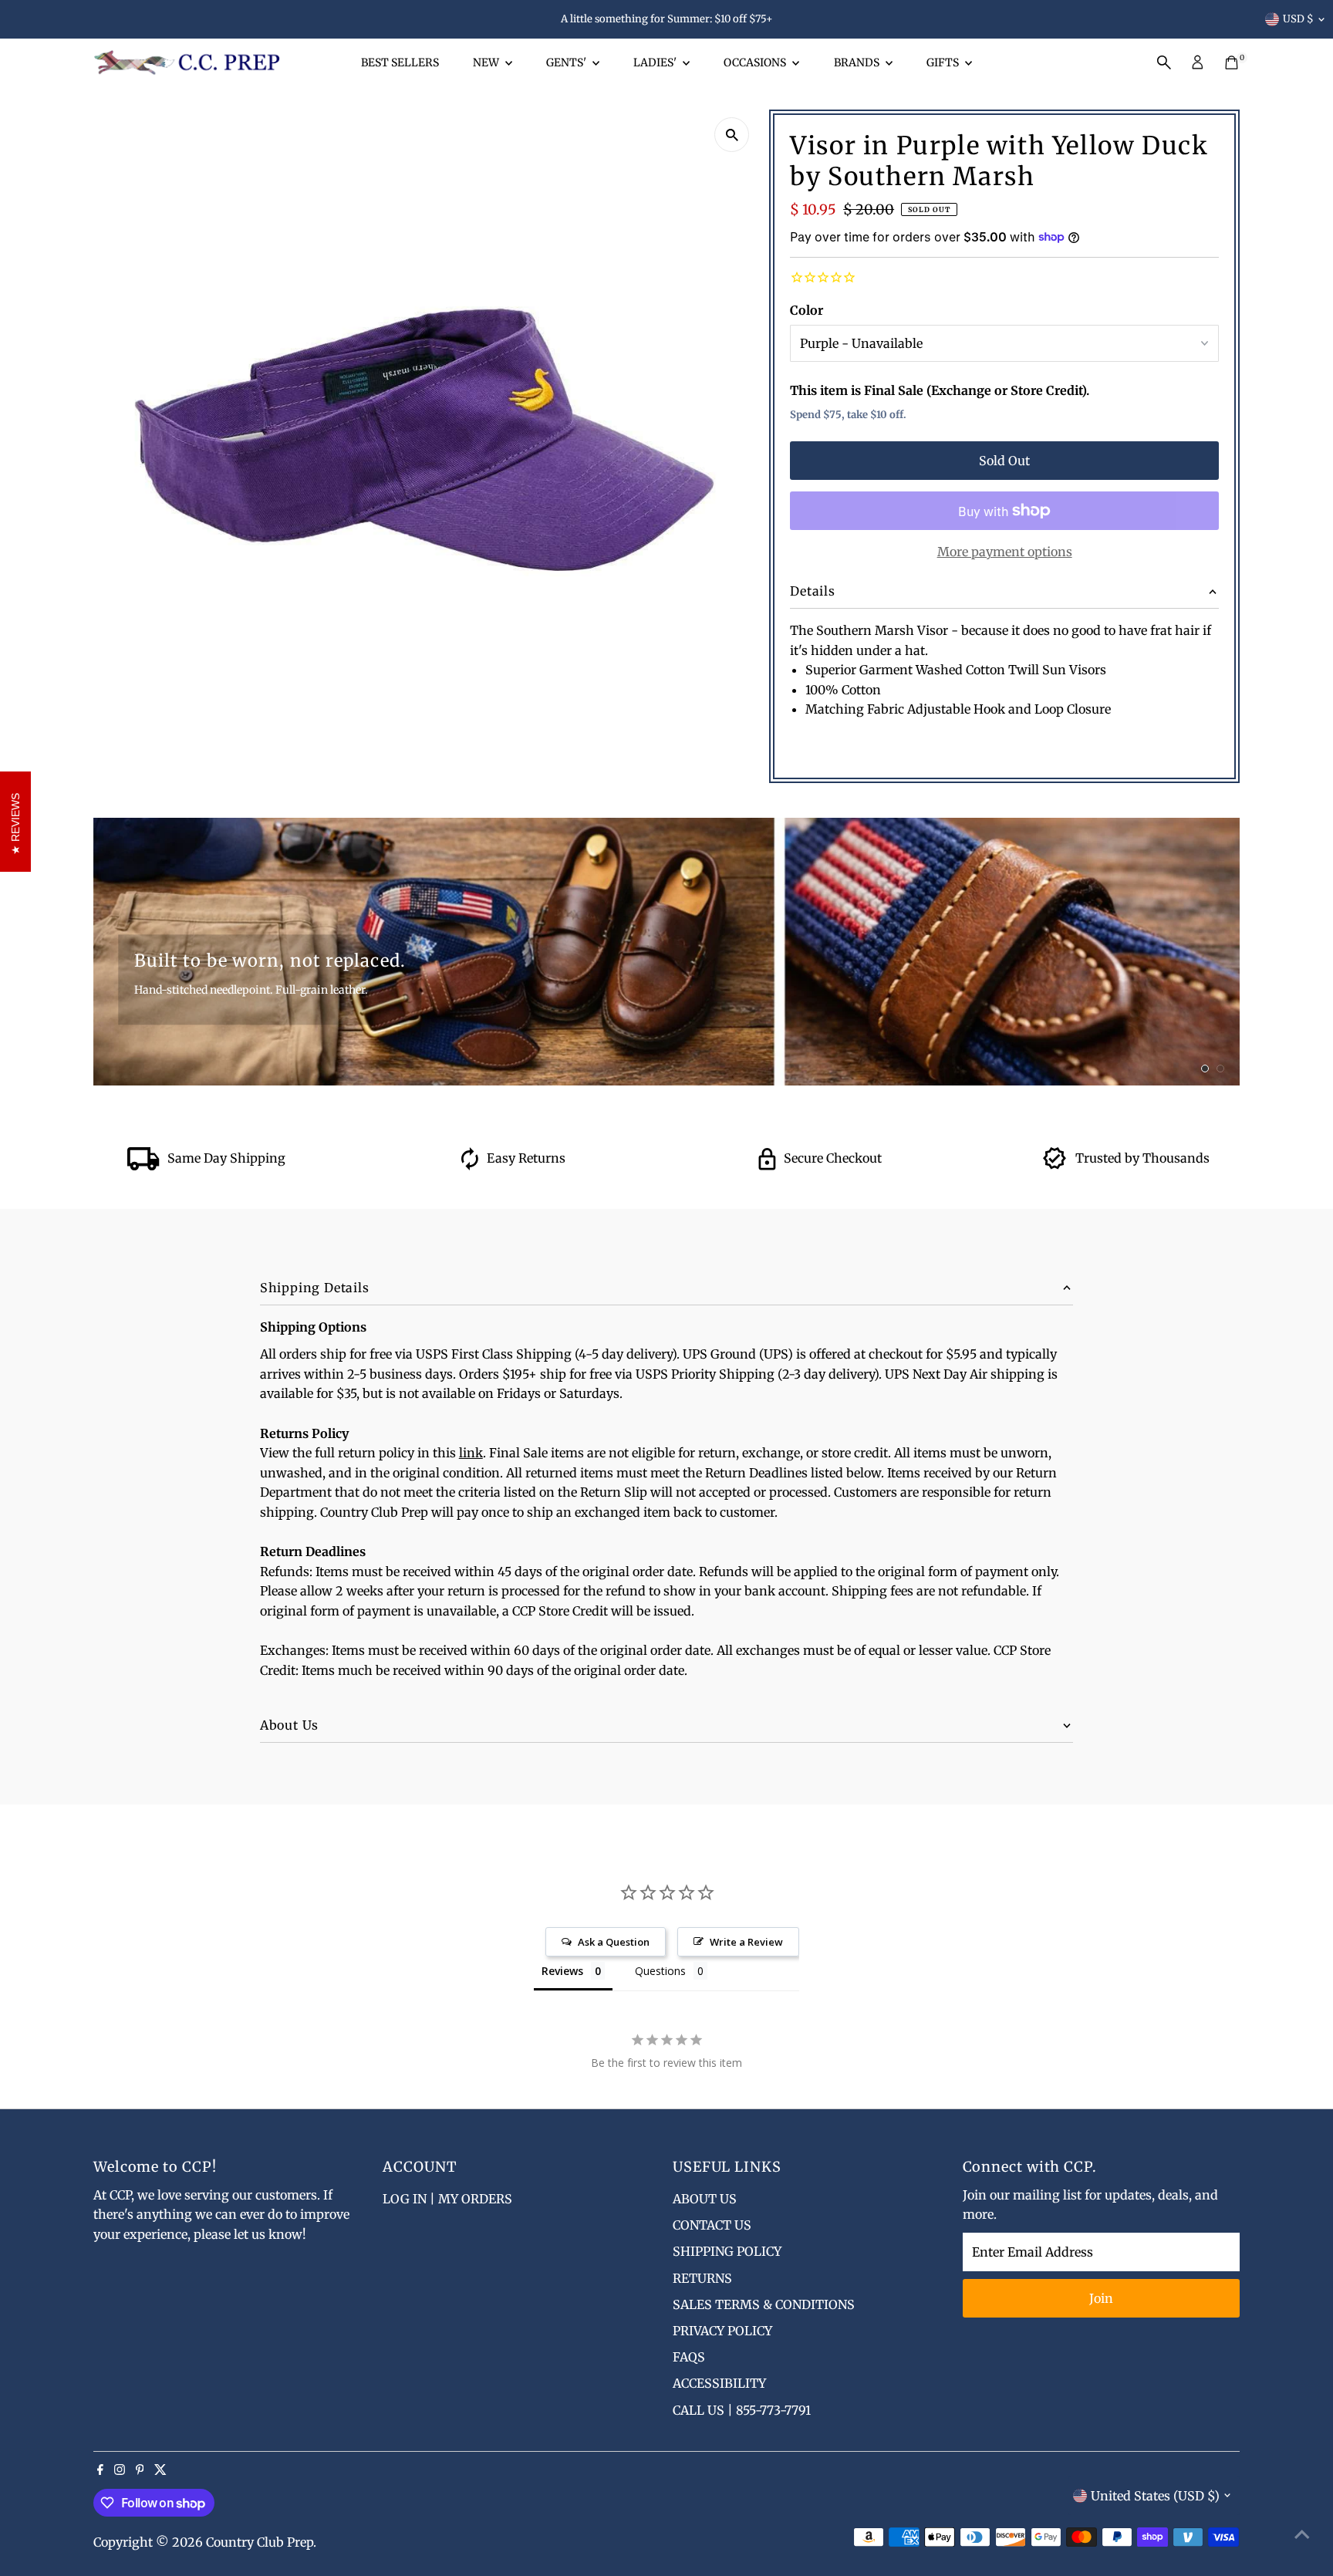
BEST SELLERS (400, 62)
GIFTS (944, 62)
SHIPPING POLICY (727, 2251)
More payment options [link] (1005, 552)
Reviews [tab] (562, 1971)
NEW (487, 62)
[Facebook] (100, 2470)
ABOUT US (705, 2199)
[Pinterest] (140, 2470)
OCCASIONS (756, 62)
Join (1101, 2298)
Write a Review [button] (746, 1942)
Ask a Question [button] (614, 1942)
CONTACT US (712, 2225)
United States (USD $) (1155, 2496)
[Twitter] (160, 2470)
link (471, 1453)
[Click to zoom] (732, 135)
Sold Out (1004, 461)
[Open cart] (1232, 62)
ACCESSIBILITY (719, 2383)
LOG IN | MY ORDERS (447, 2199)
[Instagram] (120, 2470)
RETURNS (702, 2278)
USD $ (1298, 19)
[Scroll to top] (1302, 2534)
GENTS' (567, 62)
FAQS (689, 2357)
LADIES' (656, 62)
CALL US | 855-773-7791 (742, 2410)
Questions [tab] (660, 1971)
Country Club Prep (260, 2542)
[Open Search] (1164, 62)
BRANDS (858, 62)
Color (807, 310)
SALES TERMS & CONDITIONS (764, 2304)
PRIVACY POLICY (722, 2331)
